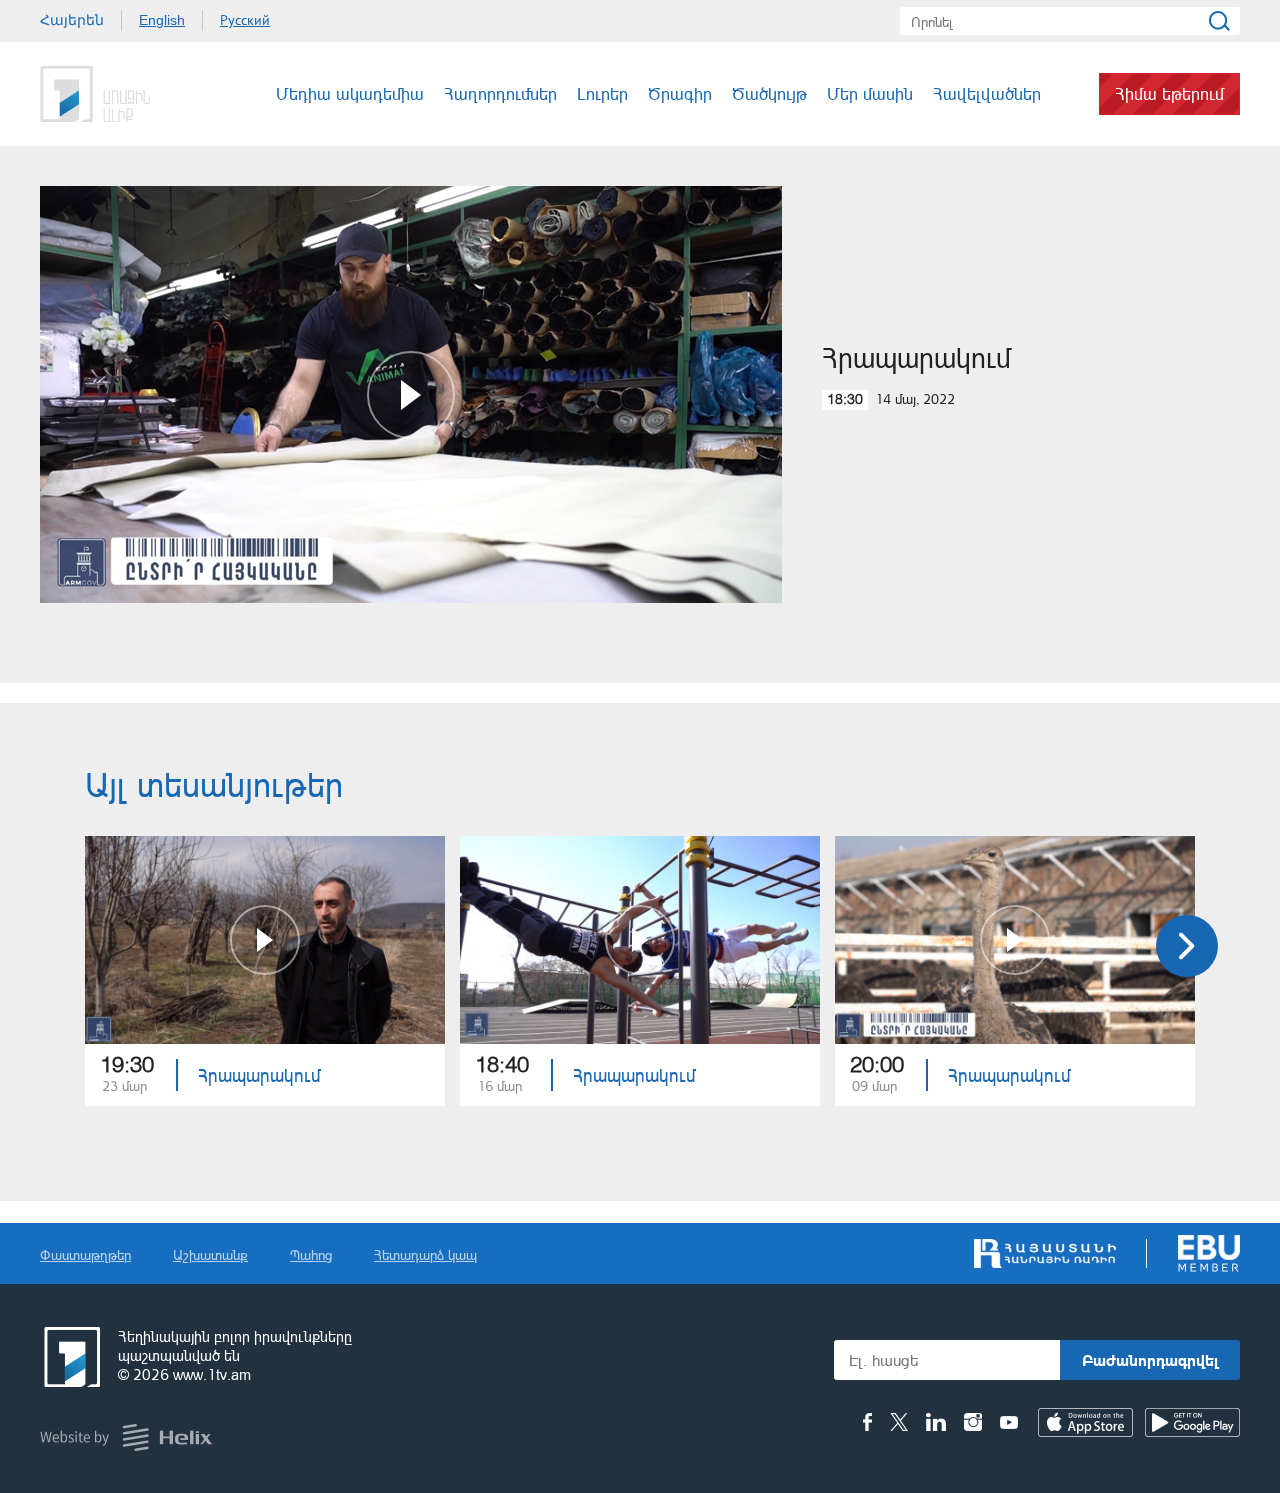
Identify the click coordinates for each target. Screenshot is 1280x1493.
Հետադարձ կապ (425, 1254)
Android (1192, 1422)
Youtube (1009, 1422)
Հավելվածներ (987, 93)
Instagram (973, 1422)
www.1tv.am (212, 1374)
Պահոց (311, 1254)
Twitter (899, 1422)
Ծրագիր (680, 93)
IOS (1085, 1422)
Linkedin (936, 1422)
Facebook (867, 1422)
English (162, 20)
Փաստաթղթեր (85, 1254)
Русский (245, 20)
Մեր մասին (870, 93)
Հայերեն (72, 20)
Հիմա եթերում (1169, 93)
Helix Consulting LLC (126, 1437)
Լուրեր (602, 93)
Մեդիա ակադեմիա (350, 93)
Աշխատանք (210, 1254)
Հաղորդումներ (500, 93)
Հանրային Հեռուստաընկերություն (115, 94)
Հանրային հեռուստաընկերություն (70, 1357)
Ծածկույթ (769, 93)
